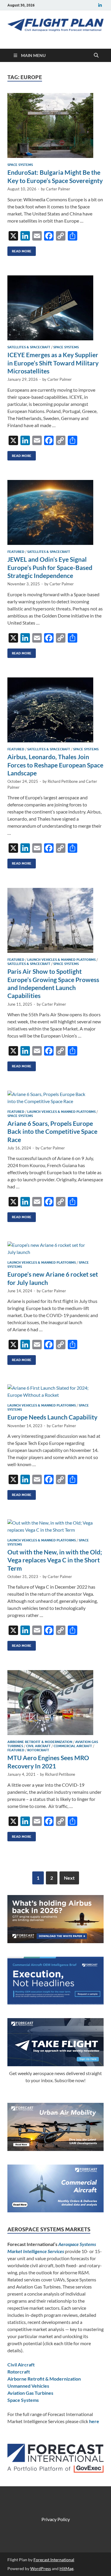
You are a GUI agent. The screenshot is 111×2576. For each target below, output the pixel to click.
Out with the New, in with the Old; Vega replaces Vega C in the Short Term (55, 1560)
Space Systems (20, 165)
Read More (19, 250)
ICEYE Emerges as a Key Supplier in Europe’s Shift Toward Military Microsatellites (53, 363)
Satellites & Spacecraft (29, 347)
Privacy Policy (56, 2519)
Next (69, 1878)
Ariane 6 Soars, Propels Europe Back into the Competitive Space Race (52, 1131)
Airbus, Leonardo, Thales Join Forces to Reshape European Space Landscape (55, 765)
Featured (16, 552)
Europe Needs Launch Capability (52, 1417)
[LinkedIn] (100, 5)
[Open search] (96, 55)
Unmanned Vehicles (28, 2386)
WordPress (41, 2568)
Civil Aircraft (38, 1746)
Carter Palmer (58, 189)
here (94, 2421)
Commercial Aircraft (73, 1746)
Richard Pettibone (63, 781)
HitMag (66, 2568)
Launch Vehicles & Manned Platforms (61, 960)
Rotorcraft (38, 1750)
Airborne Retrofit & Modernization (40, 1742)
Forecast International (54, 2560)
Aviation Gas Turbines (30, 2393)
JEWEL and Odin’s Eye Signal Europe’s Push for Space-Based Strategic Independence (50, 567)
